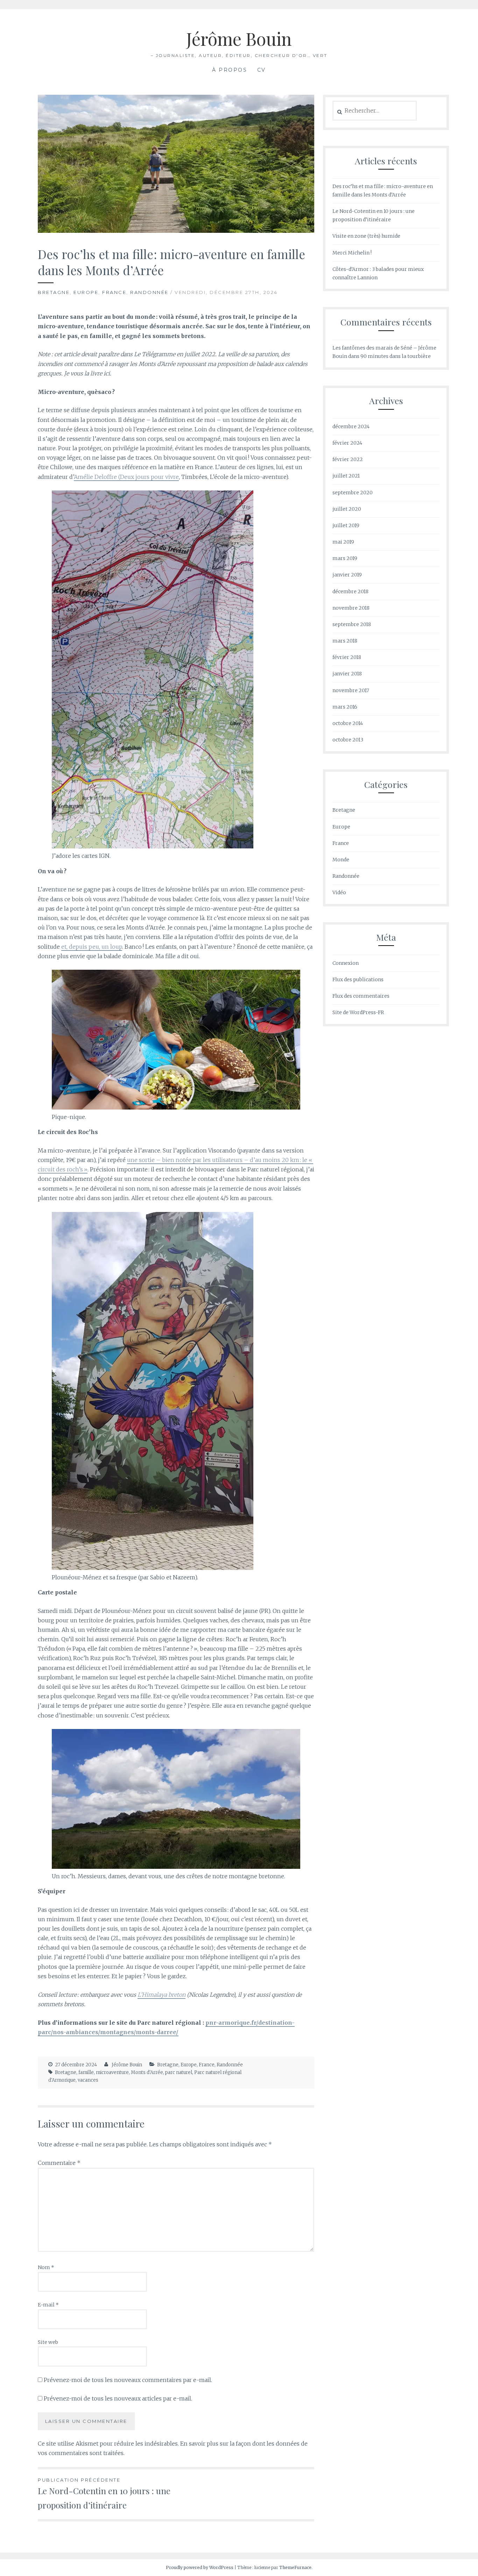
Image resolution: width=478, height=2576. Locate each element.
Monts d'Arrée (147, 2072)
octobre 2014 (348, 723)
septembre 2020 (353, 493)
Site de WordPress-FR (358, 1012)
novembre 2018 (351, 608)
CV (262, 70)
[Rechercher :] (375, 111)
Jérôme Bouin (239, 39)
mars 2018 (345, 641)
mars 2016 (345, 707)
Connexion (346, 963)
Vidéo (339, 892)
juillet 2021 (346, 476)
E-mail (48, 2305)
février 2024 (347, 443)
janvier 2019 (347, 575)
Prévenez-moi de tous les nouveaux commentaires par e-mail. (128, 2380)
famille (86, 2072)
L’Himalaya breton (161, 1995)
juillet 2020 (347, 509)
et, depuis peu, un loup (92, 947)
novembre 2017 (351, 690)
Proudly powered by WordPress (200, 2567)
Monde (341, 860)
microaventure (112, 2072)
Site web (48, 2342)
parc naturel (179, 2072)
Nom (46, 2267)
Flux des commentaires (361, 996)
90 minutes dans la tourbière (396, 356)
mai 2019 (343, 542)
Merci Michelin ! (352, 253)
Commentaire (59, 2163)
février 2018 (347, 657)
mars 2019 (345, 558)
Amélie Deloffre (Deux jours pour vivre (126, 477)
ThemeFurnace (295, 2567)
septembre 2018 (352, 624)
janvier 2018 (347, 674)
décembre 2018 (350, 591)
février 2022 (348, 459)
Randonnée (149, 292)
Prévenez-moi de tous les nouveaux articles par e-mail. (118, 2398)
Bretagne (54, 292)
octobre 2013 (348, 740)
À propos (230, 70)
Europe (86, 292)
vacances (88, 2080)
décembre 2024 (351, 426)
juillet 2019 (346, 525)
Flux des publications (358, 980)
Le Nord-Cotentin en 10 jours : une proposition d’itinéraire (104, 2494)
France (114, 292)
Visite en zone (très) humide (366, 236)
